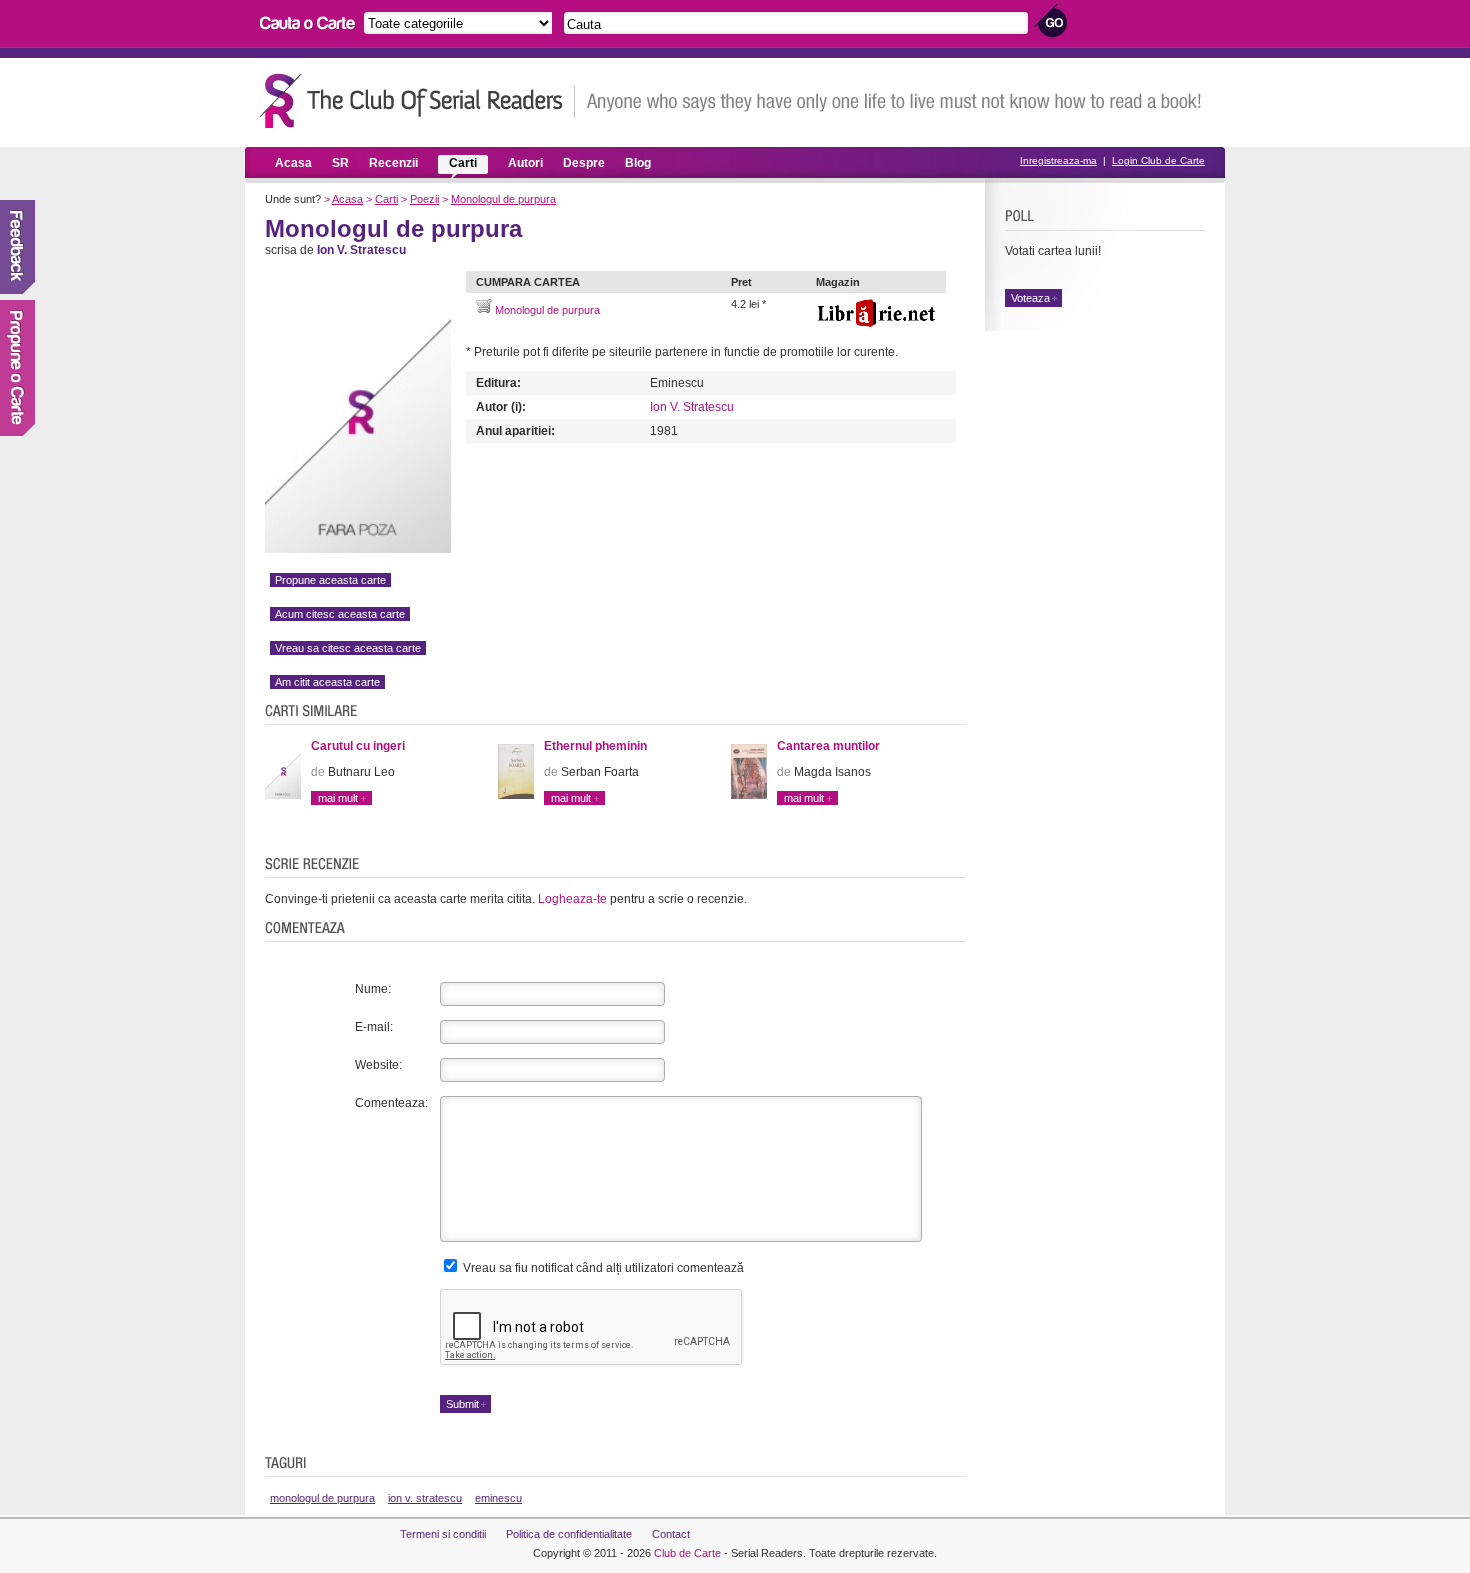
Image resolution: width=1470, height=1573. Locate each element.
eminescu (498, 1498)
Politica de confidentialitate (569, 1534)
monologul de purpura (322, 1498)
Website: (378, 1065)
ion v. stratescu (425, 1498)
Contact (671, 1534)
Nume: (373, 989)
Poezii (424, 199)
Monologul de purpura (503, 199)
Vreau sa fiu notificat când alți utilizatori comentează (602, 1268)
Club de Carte (687, 1553)
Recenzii (393, 163)
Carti (463, 163)
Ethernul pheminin (595, 746)
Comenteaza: (391, 1103)
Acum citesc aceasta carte (340, 614)
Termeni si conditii (443, 1534)
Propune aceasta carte (330, 580)
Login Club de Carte (1158, 160)
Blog (638, 163)
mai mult (338, 798)
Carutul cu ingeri (358, 746)
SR (340, 163)
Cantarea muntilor (828, 746)
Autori (525, 163)
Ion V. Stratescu (692, 407)
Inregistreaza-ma (1058, 160)
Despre (584, 163)
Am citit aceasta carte (327, 682)
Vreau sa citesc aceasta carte (348, 648)
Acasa (293, 163)
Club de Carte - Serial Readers (417, 100)
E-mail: (374, 1027)
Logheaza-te (572, 899)
